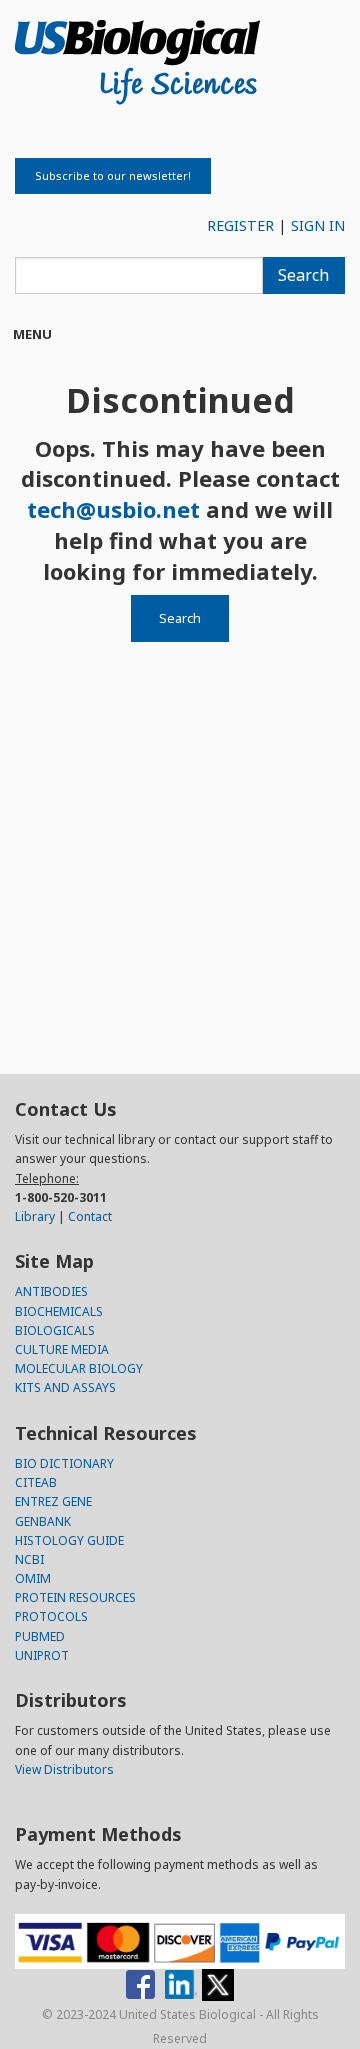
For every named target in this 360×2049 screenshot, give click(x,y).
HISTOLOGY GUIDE (69, 1540)
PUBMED (40, 1636)
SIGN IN (318, 225)
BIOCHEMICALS (59, 1311)
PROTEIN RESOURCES (75, 1597)
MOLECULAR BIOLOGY (79, 1368)
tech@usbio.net (113, 509)
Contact (90, 1216)
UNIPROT (42, 1655)
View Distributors (64, 1769)
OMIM (33, 1578)
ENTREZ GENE (53, 1501)
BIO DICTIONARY (64, 1463)
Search (303, 275)
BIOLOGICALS (55, 1330)
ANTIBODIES (51, 1291)
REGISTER (240, 225)
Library (35, 1216)
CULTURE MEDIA (62, 1349)
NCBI (29, 1559)
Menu (32, 334)
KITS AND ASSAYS (65, 1387)
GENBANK (43, 1521)
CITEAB (36, 1482)
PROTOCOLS (51, 1616)
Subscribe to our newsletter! (113, 175)
